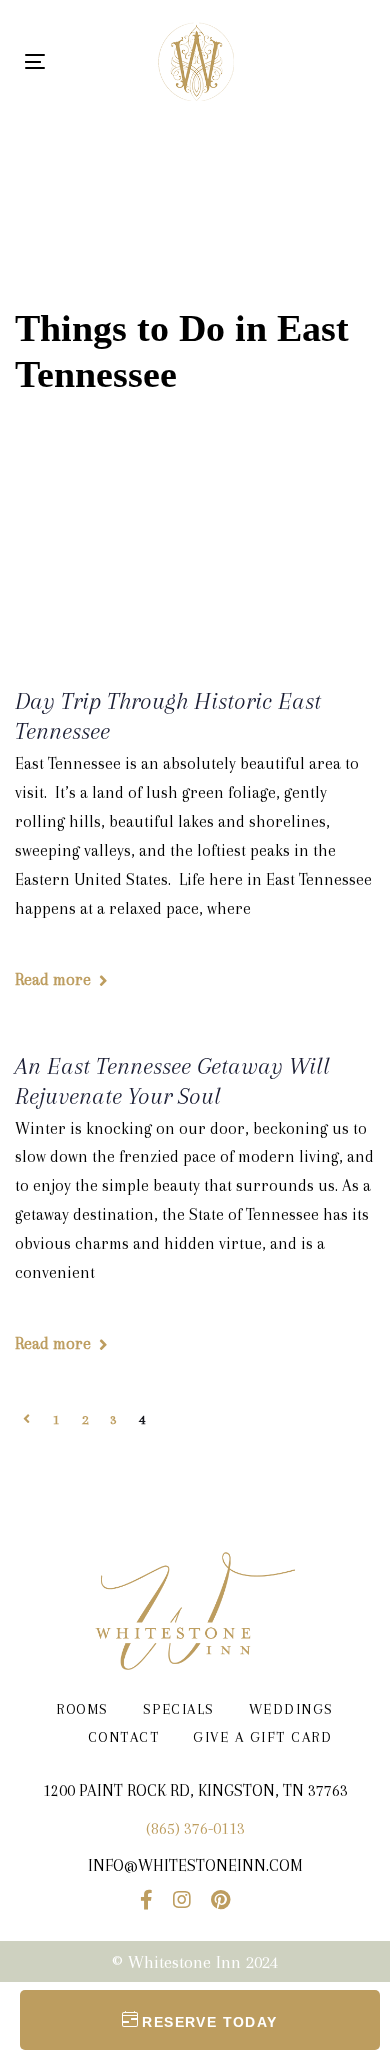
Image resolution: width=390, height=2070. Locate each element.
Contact (124, 1737)
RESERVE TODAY (209, 2022)
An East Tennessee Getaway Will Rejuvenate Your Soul (172, 1081)
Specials (179, 1709)
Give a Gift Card (262, 1737)
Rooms (82, 1709)
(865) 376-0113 (195, 1828)
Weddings (291, 1709)
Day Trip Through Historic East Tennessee (168, 716)
